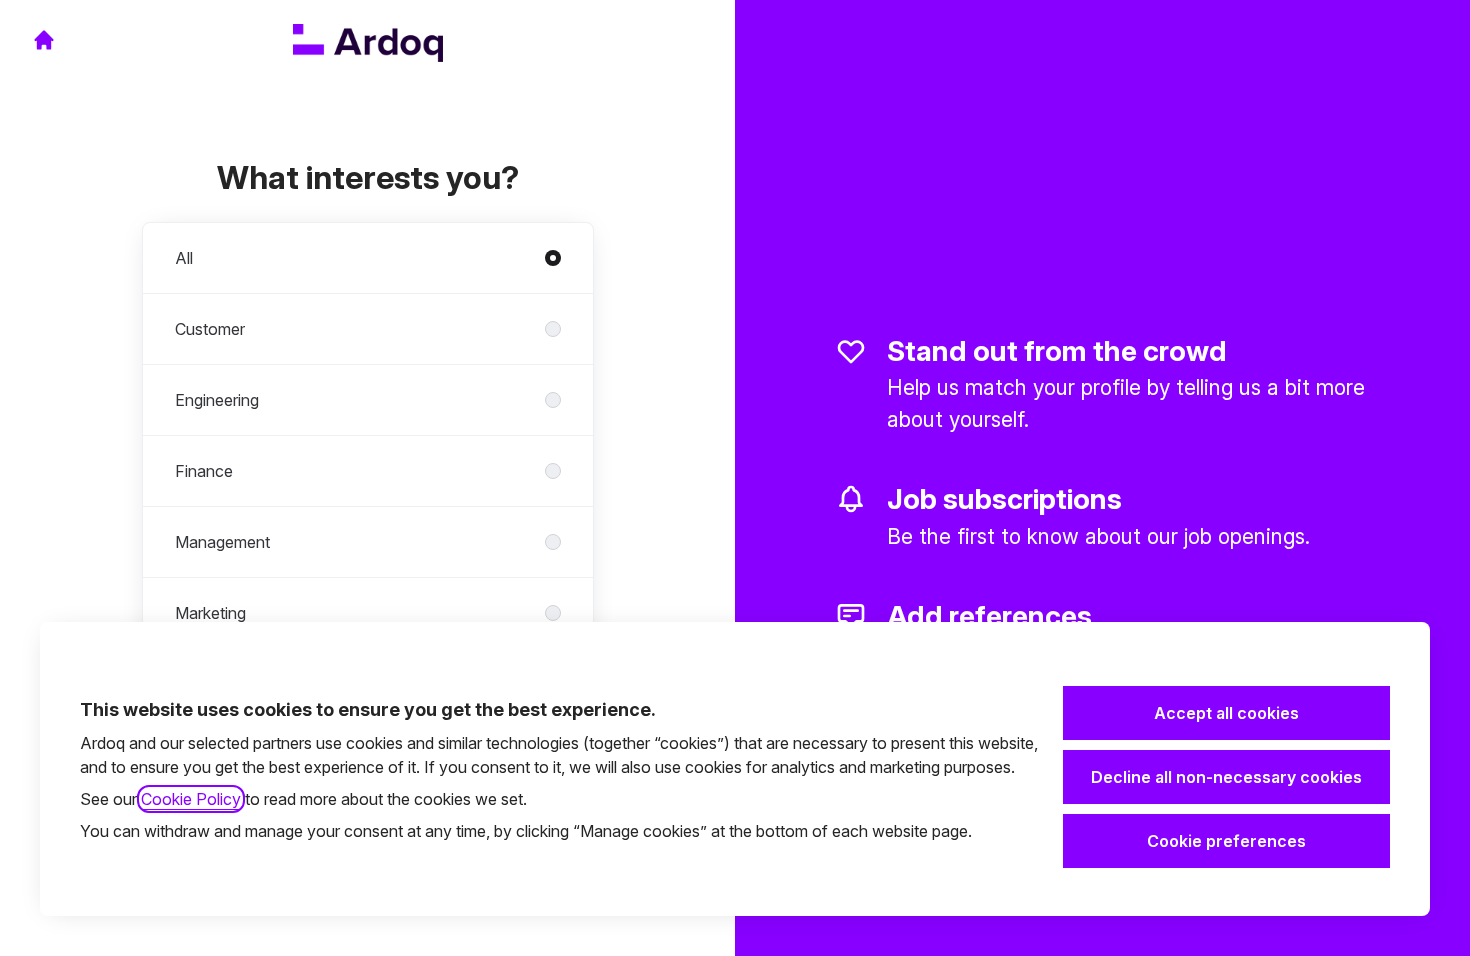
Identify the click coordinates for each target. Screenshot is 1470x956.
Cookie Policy (191, 799)
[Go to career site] (44, 40)
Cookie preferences (1226, 841)
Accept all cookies (1226, 713)
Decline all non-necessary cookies (1226, 777)
